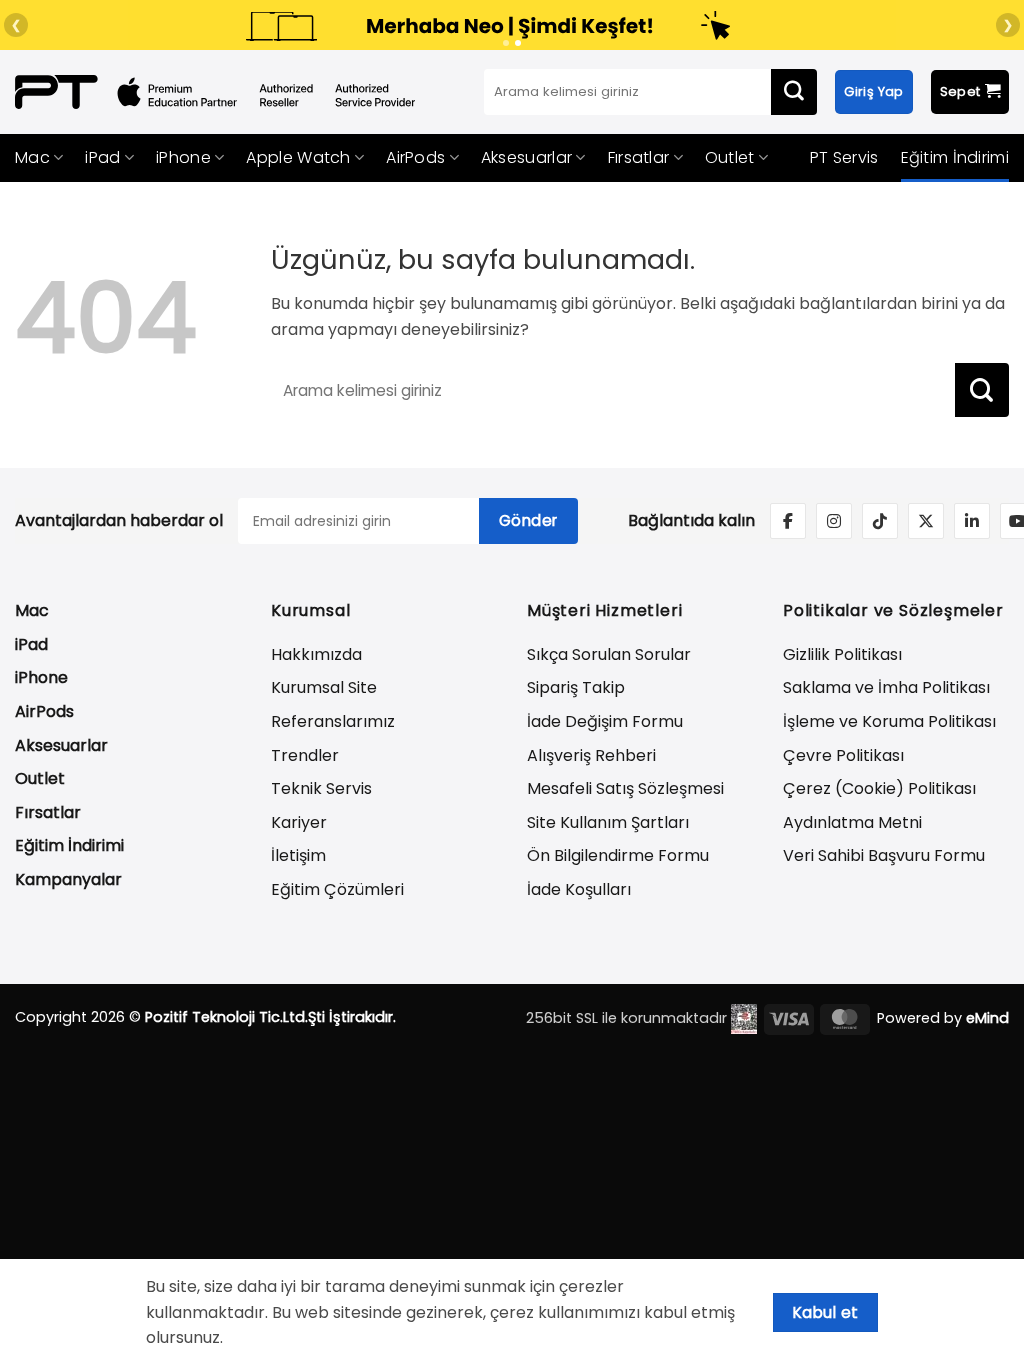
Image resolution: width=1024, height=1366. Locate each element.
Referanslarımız (333, 721)
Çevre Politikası (843, 755)
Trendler (305, 755)
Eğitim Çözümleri (337, 889)
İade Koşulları (579, 889)
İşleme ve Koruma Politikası (889, 721)
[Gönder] (794, 92)
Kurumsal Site (324, 687)
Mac (32, 157)
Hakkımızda (316, 654)
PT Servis (844, 157)
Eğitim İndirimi (955, 157)
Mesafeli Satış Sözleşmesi (625, 788)
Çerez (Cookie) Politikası (879, 788)
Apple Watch (298, 157)
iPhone (183, 157)
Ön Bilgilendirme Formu (618, 855)
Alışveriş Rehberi (591, 755)
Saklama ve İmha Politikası (886, 687)
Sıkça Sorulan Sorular (609, 654)
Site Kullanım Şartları (608, 822)
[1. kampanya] (506, 43)
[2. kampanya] (518, 43)
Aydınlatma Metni (852, 822)
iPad (102, 157)
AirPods (415, 157)
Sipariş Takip (576, 687)
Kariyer (299, 822)
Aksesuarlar (526, 157)
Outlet (730, 157)
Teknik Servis (321, 788)
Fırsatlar (639, 157)
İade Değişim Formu (605, 721)
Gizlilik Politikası (842, 654)
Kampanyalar (68, 879)
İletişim (298, 855)
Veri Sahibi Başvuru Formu (884, 855)
